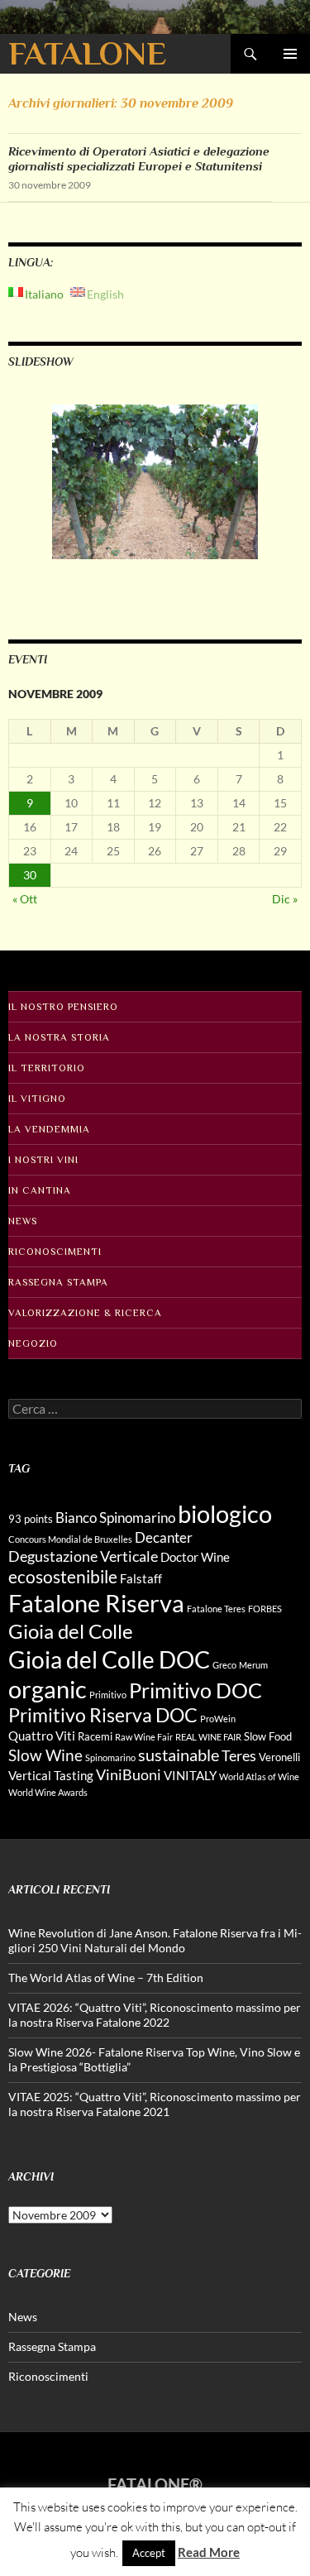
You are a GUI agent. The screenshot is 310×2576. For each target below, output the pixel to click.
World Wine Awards (48, 1792)
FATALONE (87, 53)
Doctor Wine (195, 1557)
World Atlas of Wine (259, 1776)
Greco (224, 1665)
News (23, 1221)
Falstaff (141, 1578)
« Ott (25, 899)
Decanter (164, 1537)
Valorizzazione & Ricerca (85, 1313)
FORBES (265, 1609)
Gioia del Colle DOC (109, 1659)
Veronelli (279, 1757)
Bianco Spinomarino (115, 1518)
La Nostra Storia (59, 1037)
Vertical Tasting (51, 1775)
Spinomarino (110, 1757)
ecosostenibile (63, 1577)
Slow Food (268, 1736)
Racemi (95, 1736)
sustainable (179, 1755)
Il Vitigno (37, 1099)
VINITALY (190, 1775)
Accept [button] (149, 2553)
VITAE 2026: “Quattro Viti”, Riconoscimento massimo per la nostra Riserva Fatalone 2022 (155, 2015)
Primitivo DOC (196, 1690)
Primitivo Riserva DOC (103, 1715)
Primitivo (108, 1695)
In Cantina (40, 1190)
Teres (239, 1755)
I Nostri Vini (43, 1160)
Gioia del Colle (71, 1631)
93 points (31, 1519)
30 (30, 875)
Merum (253, 1665)
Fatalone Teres (216, 1609)
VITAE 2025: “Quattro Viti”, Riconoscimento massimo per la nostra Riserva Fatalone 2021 (155, 2104)
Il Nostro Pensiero (63, 1007)
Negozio (33, 1343)
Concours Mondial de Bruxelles (70, 1539)
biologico (225, 1513)
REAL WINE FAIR (208, 1737)
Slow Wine (45, 1755)
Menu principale (290, 54)
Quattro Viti (42, 1736)
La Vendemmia (49, 1129)
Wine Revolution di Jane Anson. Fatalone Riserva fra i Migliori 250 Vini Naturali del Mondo (155, 1940)
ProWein (218, 1719)
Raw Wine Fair (144, 1737)
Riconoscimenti (55, 1252)
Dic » (285, 899)
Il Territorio (47, 1068)
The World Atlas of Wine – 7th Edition (106, 1977)
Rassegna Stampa (58, 1282)
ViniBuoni (129, 1774)
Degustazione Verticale (83, 1556)
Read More (209, 2552)
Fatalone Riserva (96, 1603)
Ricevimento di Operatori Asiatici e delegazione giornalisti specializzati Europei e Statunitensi (139, 158)
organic (48, 1689)
